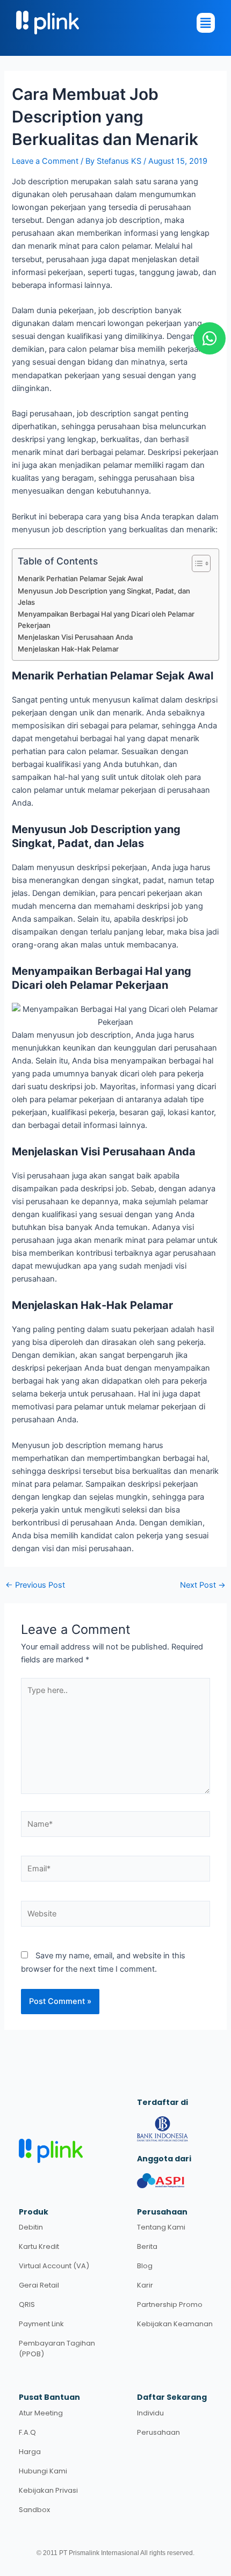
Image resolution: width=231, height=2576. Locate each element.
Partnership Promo (170, 2304)
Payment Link (41, 2324)
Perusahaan (158, 2432)
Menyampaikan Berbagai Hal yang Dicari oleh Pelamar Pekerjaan (106, 620)
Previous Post (35, 1585)
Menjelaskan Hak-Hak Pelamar (68, 649)
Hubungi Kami (43, 2471)
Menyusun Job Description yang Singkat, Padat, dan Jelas (104, 596)
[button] (110, 23)
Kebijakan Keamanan (175, 2324)
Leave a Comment (45, 161)
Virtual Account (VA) (54, 2266)
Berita (147, 2246)
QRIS (27, 2304)
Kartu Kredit (39, 2246)
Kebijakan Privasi (48, 2490)
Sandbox (34, 2510)
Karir (145, 2285)
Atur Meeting (41, 2413)
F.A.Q (27, 2432)
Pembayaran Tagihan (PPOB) (57, 2349)
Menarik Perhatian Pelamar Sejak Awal (80, 578)
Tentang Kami (161, 2227)
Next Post (203, 1585)
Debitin (31, 2227)
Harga (30, 2452)
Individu (150, 2413)
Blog (145, 2266)
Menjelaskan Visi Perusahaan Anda (75, 637)
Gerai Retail (39, 2285)
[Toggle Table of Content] (196, 563)
